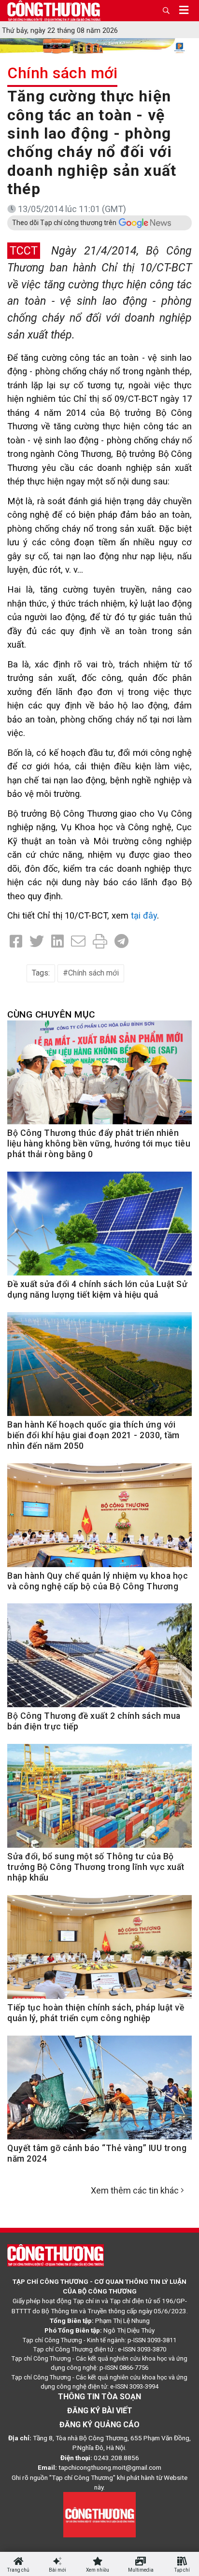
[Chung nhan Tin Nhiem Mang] (99, 2514)
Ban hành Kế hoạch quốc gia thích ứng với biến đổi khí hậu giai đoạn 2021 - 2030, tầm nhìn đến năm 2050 (93, 1435)
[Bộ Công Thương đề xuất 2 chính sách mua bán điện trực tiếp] (99, 1661)
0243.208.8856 (116, 2458)
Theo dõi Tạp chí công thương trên (64, 223)
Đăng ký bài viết (100, 2411)
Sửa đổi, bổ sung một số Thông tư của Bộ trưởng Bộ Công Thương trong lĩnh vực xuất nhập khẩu (96, 1867)
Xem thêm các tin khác (135, 2190)
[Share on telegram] (121, 941)
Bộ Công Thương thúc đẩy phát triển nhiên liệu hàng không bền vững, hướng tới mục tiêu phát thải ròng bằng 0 (99, 1144)
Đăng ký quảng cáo (99, 2425)
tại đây (144, 915)
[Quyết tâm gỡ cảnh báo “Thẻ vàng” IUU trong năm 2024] (99, 2093)
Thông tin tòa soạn (99, 2397)
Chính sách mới (62, 73)
